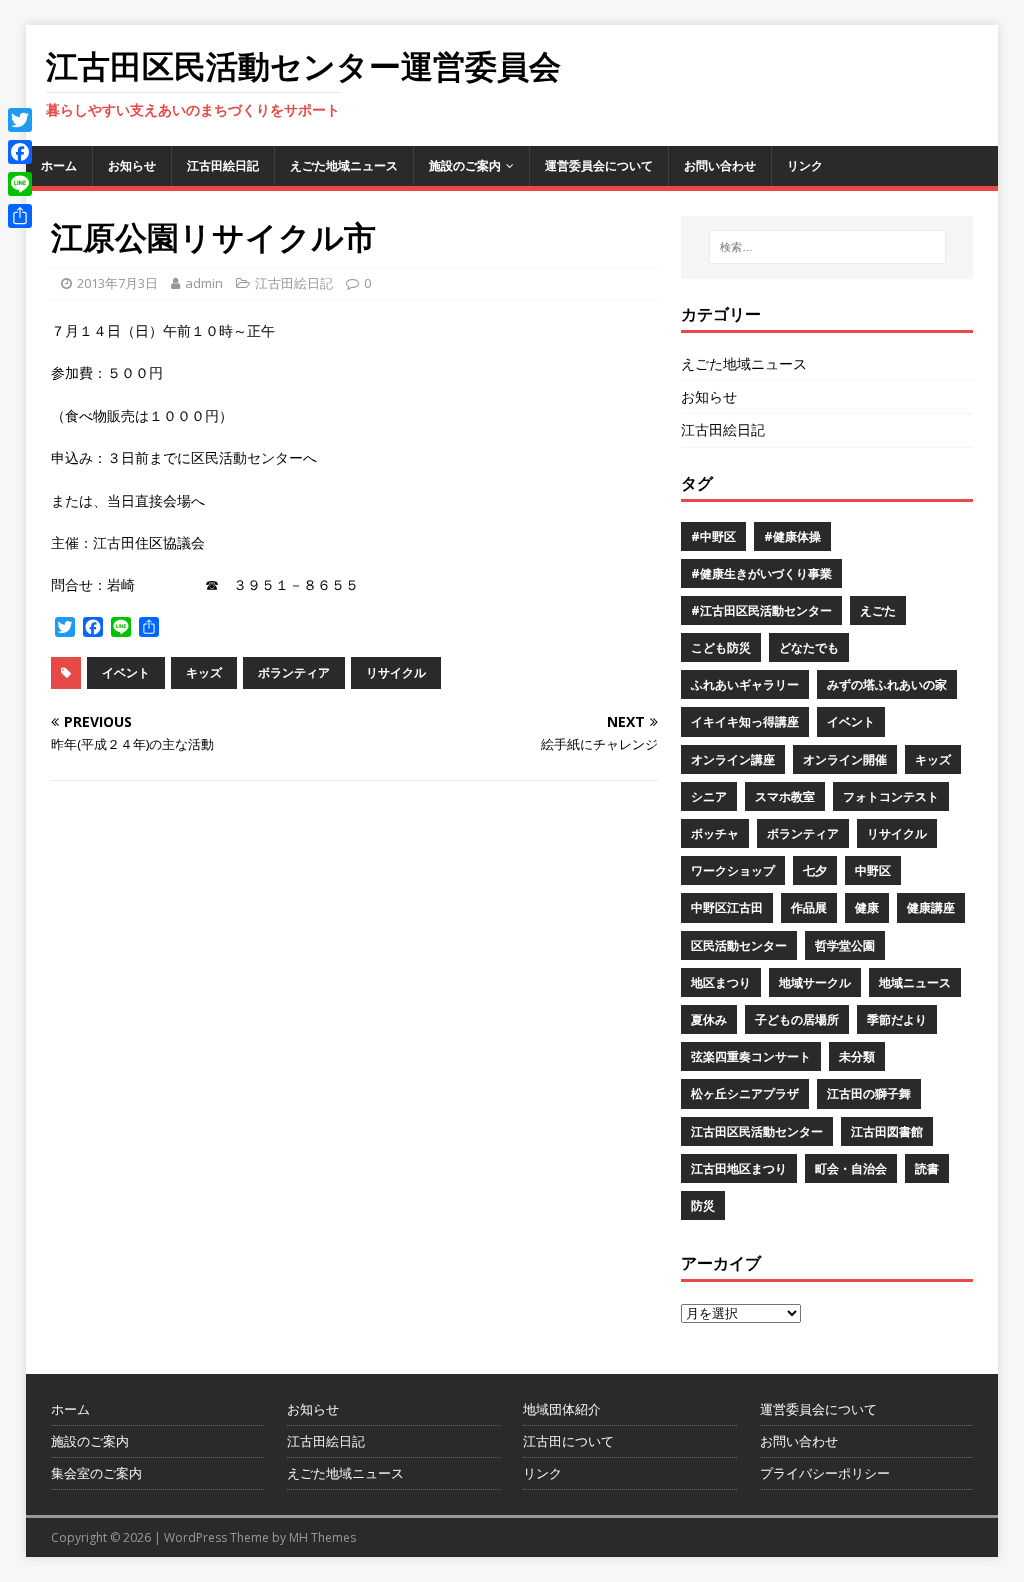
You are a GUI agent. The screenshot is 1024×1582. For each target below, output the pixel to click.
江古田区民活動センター (757, 1131)
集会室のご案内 (96, 1473)
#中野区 (713, 536)
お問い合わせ (720, 165)
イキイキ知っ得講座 (745, 721)
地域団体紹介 (562, 1409)
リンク (805, 165)
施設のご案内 (465, 165)
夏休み (709, 1019)
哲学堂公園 (845, 945)
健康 (867, 907)
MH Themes (322, 1537)
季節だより (897, 1019)
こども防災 (721, 647)
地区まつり (721, 982)
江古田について (568, 1441)
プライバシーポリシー (825, 1473)
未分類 (857, 1056)
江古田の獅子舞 (869, 1093)
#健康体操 (792, 536)
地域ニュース (915, 982)
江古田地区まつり (739, 1168)
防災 (703, 1205)
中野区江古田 (727, 907)
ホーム (59, 165)
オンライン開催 (845, 759)
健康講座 (931, 907)
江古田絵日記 (223, 165)
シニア (709, 796)
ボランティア (294, 672)
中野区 (873, 870)
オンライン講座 (733, 759)
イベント (126, 672)
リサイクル (396, 672)
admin (204, 283)
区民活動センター (739, 945)
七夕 (815, 870)
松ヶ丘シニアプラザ (745, 1093)
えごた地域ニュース (344, 165)
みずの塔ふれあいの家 (887, 684)
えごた (878, 610)
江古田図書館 (887, 1131)
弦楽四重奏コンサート (751, 1056)
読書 (927, 1168)
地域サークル (815, 982)
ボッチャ (715, 833)
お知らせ (132, 165)
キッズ (204, 672)
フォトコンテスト (891, 796)
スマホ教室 (785, 796)
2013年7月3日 (117, 283)
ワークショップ (733, 870)
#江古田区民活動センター (761, 610)
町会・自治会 (851, 1168)
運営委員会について (599, 165)
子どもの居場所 (797, 1019)
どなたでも (809, 647)
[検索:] (827, 247)
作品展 (809, 907)
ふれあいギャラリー (745, 684)
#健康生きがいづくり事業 (761, 573)
